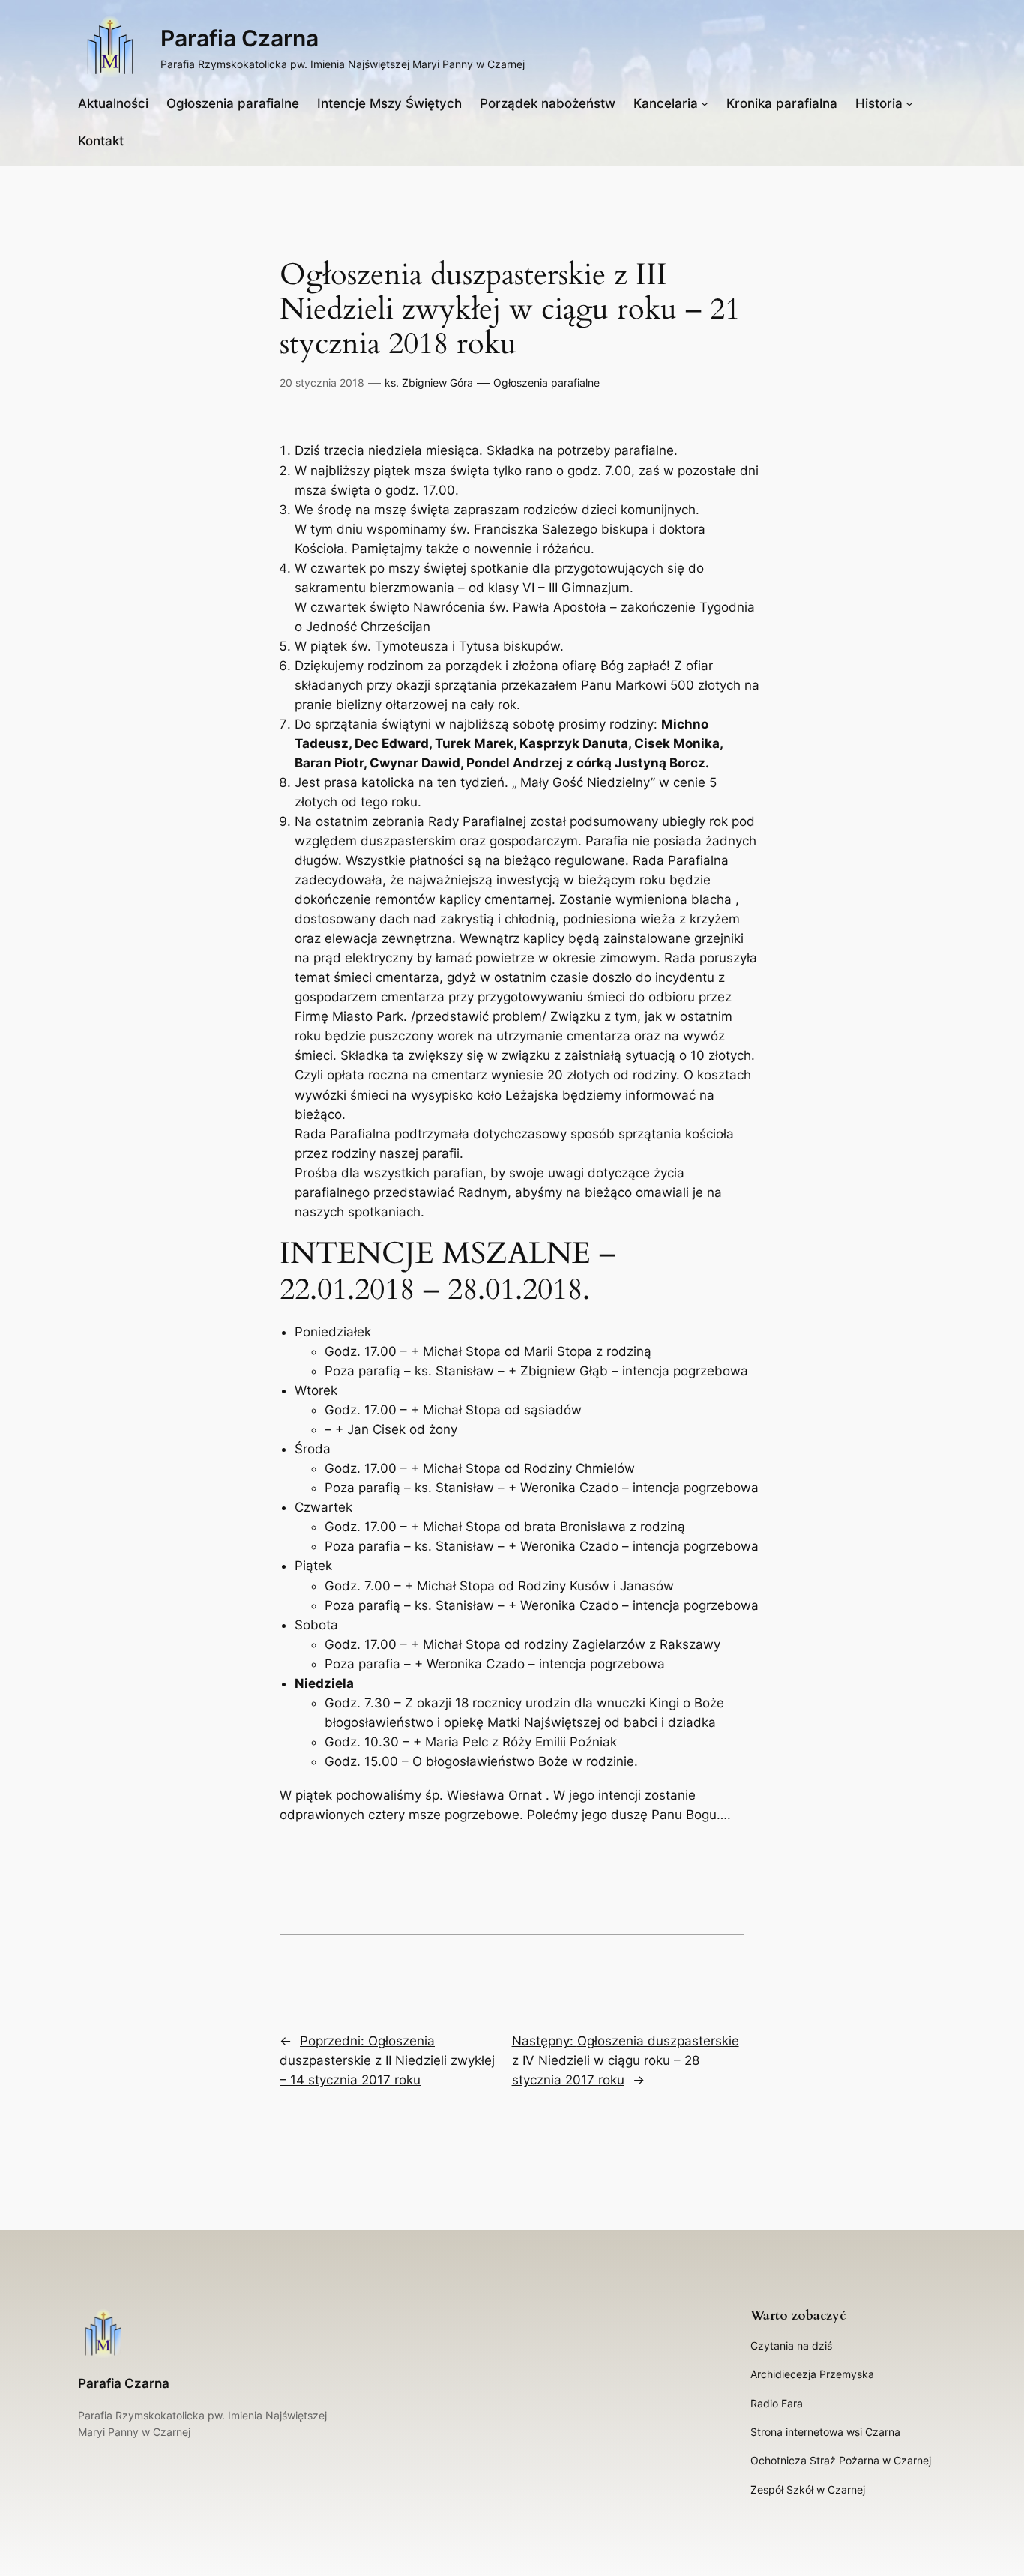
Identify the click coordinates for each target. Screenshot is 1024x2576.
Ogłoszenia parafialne (546, 383)
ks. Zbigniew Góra (429, 383)
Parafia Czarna (240, 38)
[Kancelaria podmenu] (705, 103)
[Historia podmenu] (909, 103)
